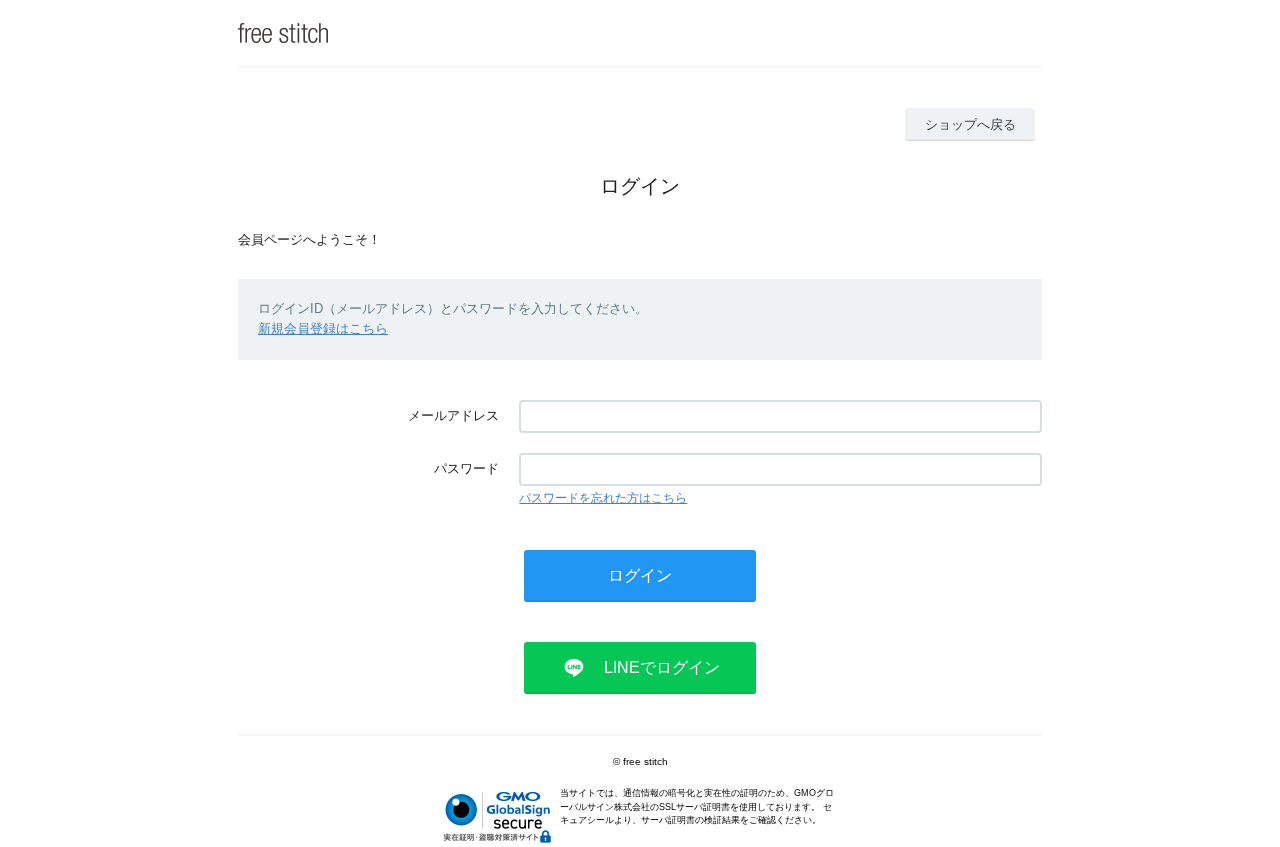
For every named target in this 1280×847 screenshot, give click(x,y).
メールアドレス (453, 415)
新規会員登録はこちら (323, 328)
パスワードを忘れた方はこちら (603, 498)
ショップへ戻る (970, 124)
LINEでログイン (662, 667)
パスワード (466, 468)
